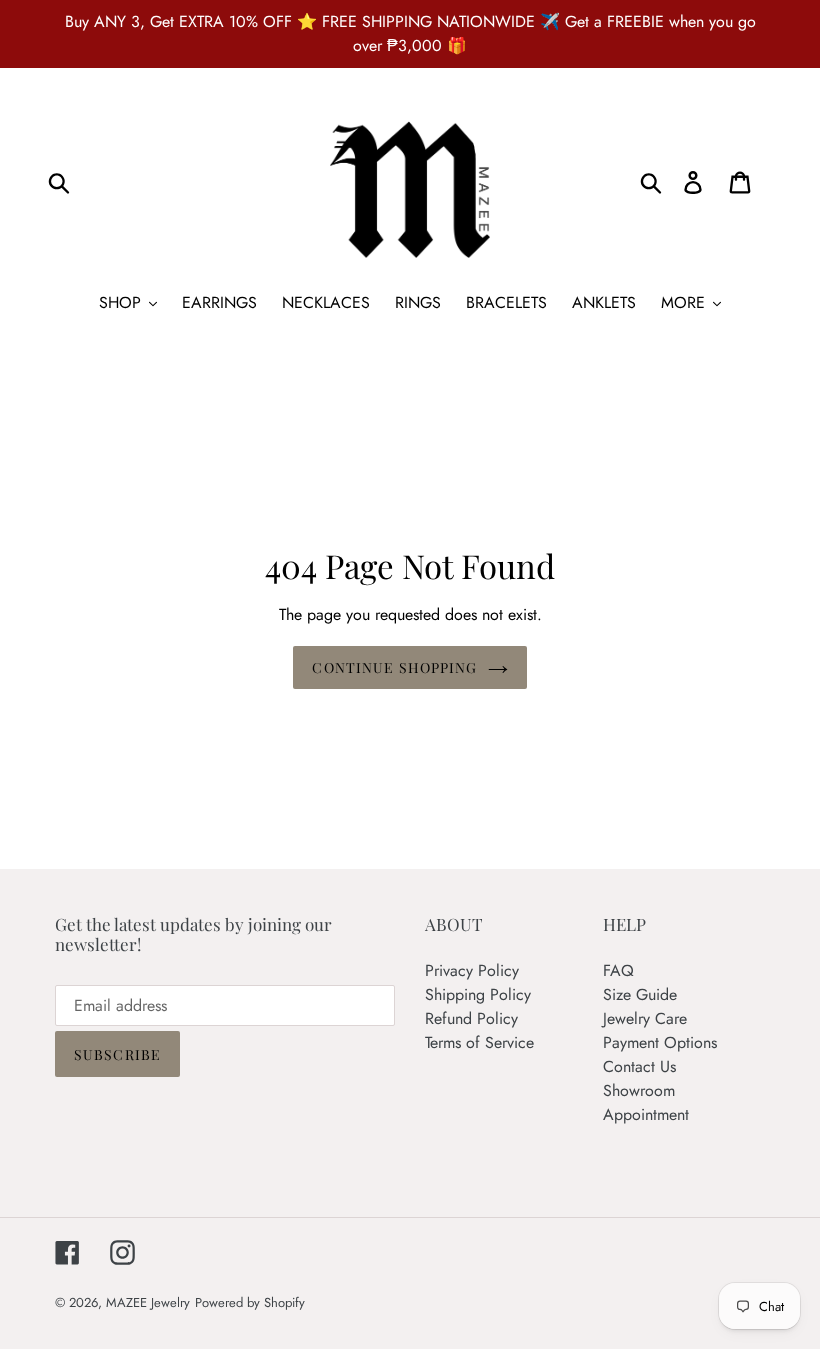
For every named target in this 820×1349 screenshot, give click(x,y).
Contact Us (639, 1066)
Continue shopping (394, 667)
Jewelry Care (645, 1018)
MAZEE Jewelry (148, 1302)
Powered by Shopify (250, 1302)
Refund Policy (471, 1018)
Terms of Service (479, 1042)
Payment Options (660, 1042)
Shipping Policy (478, 994)
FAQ (618, 970)
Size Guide (640, 994)
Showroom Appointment (646, 1102)
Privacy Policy (472, 970)
